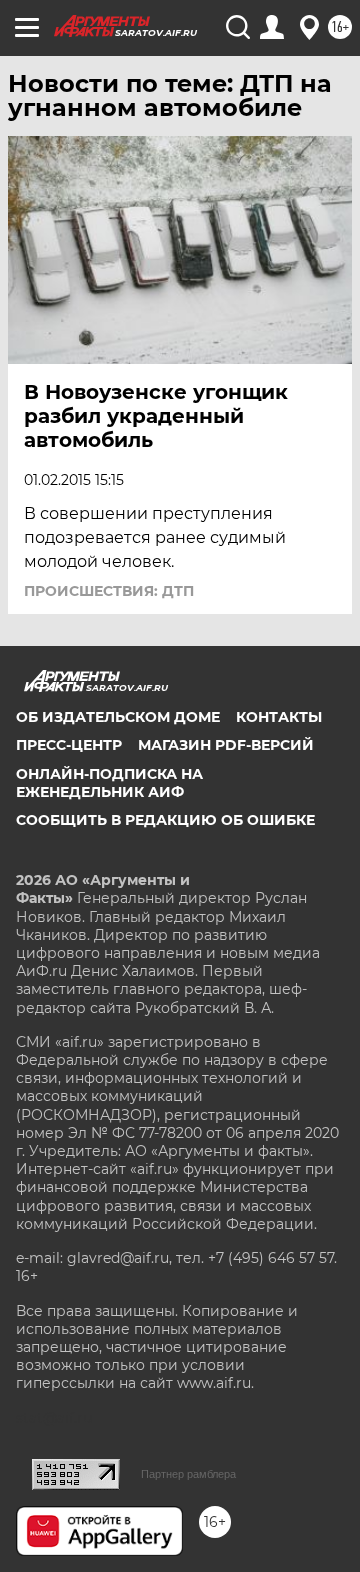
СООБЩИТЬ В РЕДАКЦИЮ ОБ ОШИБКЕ (165, 820)
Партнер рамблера (188, 1474)
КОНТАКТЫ (279, 717)
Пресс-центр (69, 745)
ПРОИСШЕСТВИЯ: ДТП (109, 591)
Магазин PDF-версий (226, 745)
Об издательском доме (118, 717)
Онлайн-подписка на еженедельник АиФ (109, 783)
